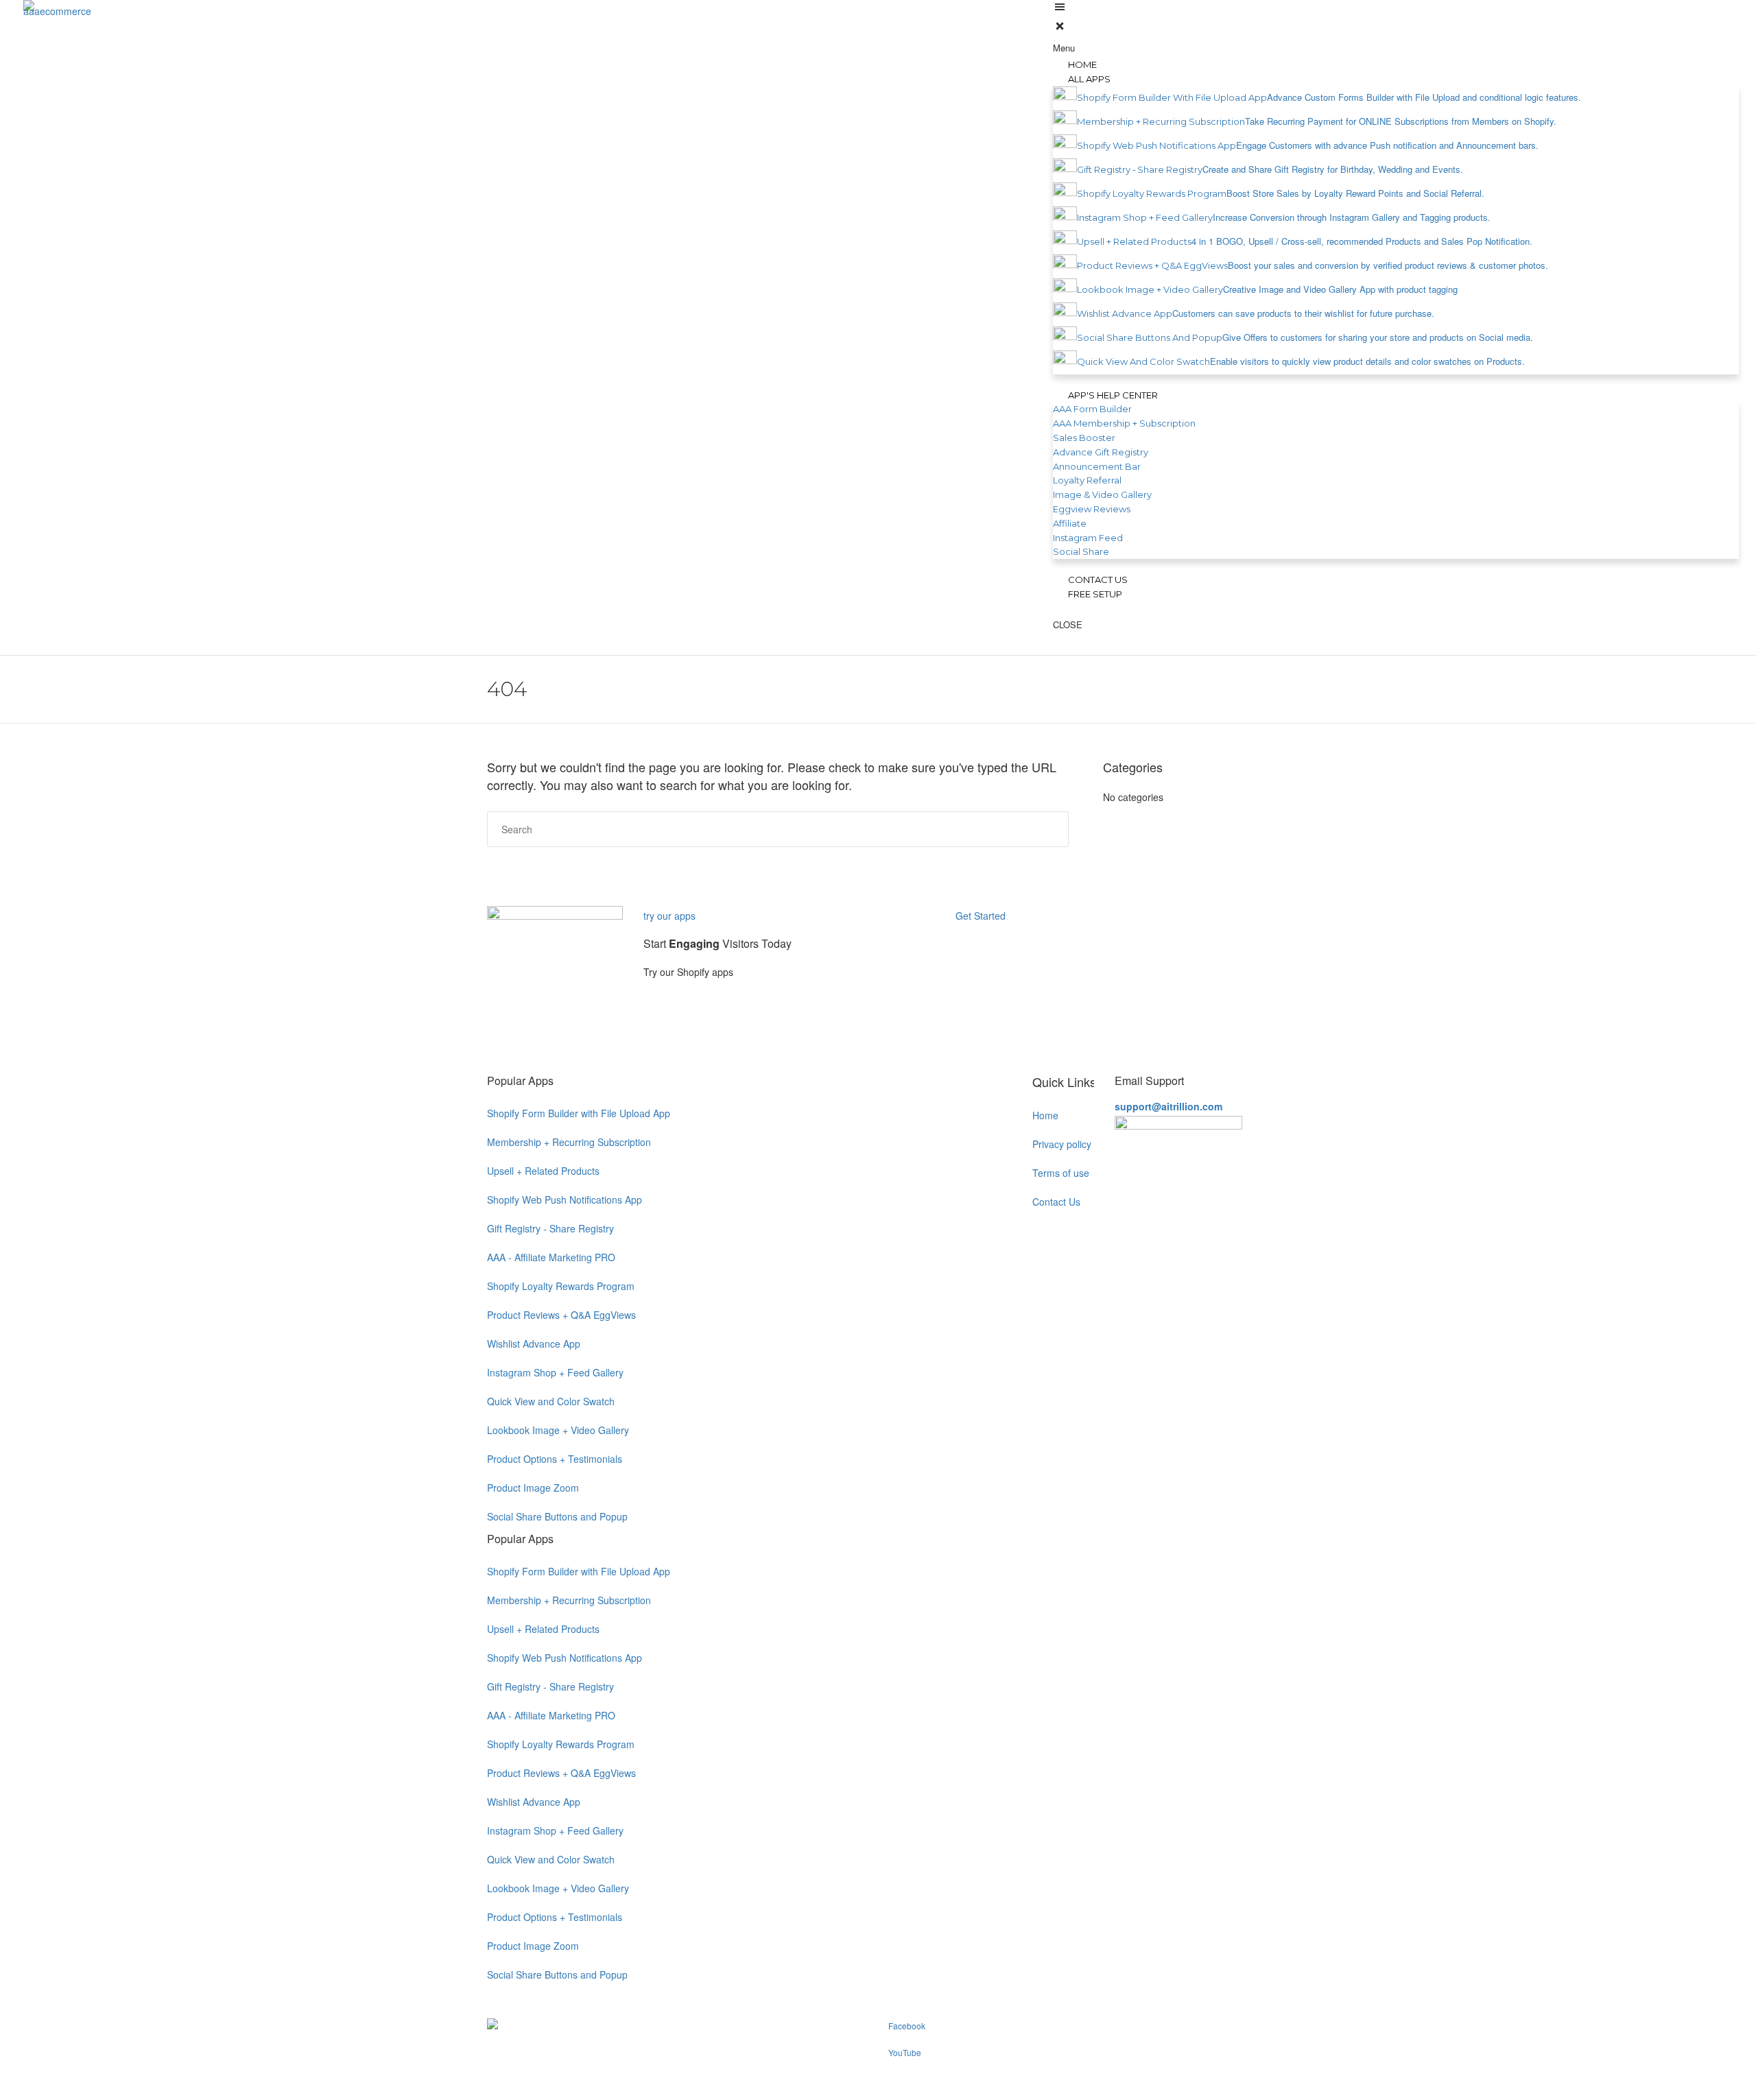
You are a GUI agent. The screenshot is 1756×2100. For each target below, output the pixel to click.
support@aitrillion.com (1168, 1106)
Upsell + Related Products (543, 1171)
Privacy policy (1062, 1144)
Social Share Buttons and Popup (557, 1516)
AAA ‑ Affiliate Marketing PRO (551, 1257)
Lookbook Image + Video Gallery (558, 1430)
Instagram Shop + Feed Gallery (555, 1372)
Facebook (907, 2026)
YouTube (905, 2052)
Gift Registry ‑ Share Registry (550, 1228)
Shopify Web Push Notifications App (565, 1200)
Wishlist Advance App (534, 1344)
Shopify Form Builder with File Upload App (579, 1113)
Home (1045, 1115)
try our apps (669, 916)
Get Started (982, 916)
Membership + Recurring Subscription (569, 1142)
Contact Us (1056, 1202)
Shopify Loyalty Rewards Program (561, 1286)
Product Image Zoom (533, 1488)
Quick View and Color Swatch (551, 1401)
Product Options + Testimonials (555, 1459)
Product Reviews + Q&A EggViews (561, 1315)
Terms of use (1061, 1173)
